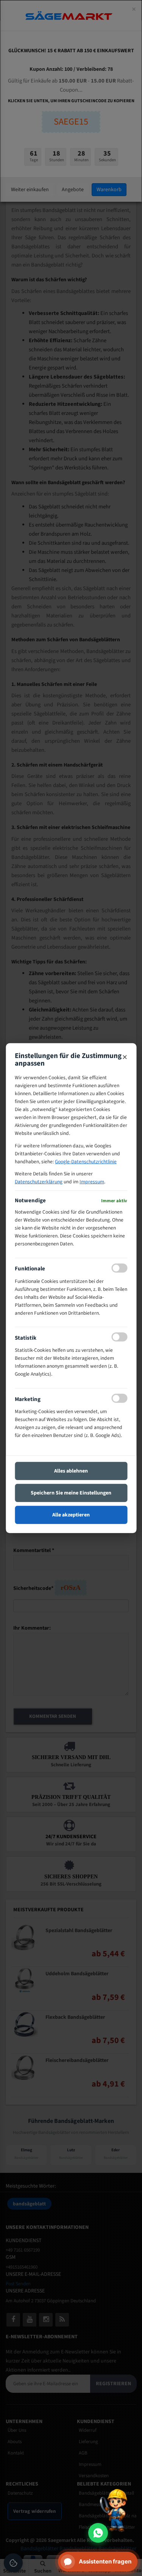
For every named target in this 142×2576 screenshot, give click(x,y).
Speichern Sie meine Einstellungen (71, 1493)
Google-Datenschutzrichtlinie (86, 1161)
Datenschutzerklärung (39, 1182)
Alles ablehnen (71, 1471)
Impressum (92, 1182)
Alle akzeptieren (71, 1515)
